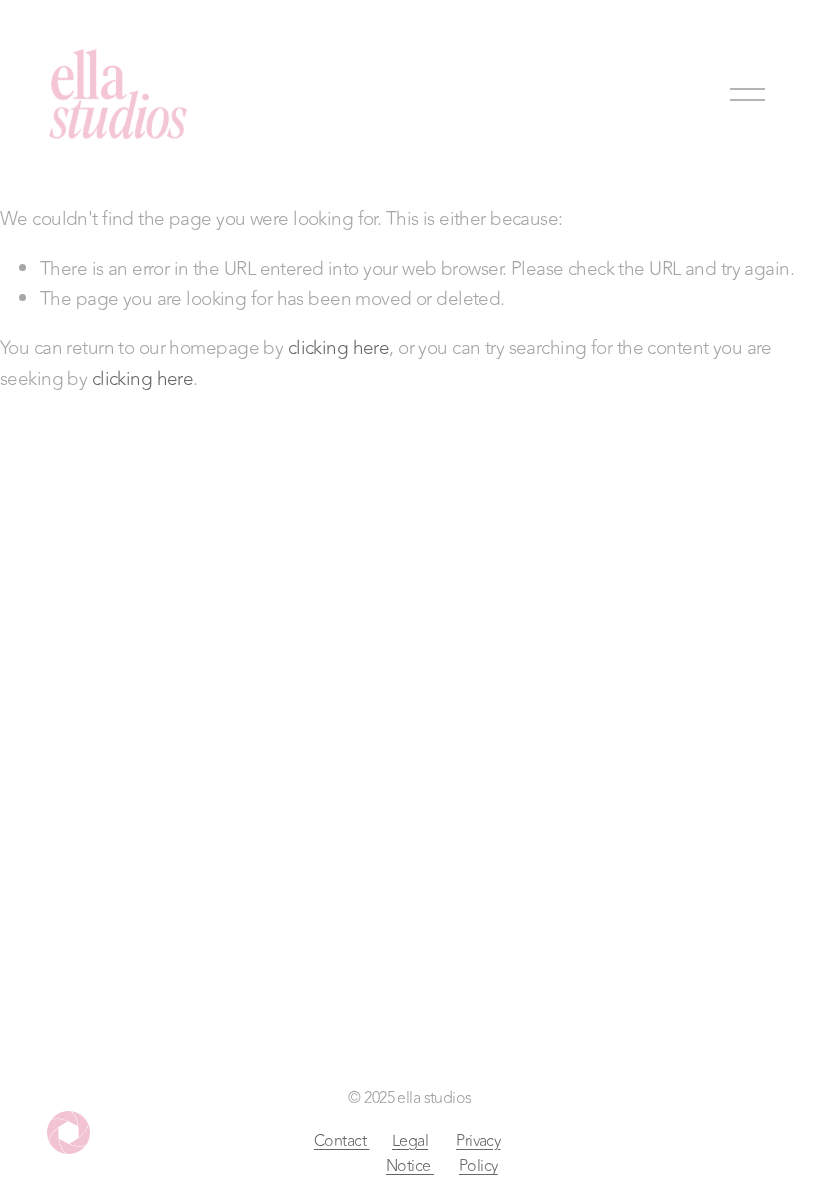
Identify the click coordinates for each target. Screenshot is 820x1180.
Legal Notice (410, 1154)
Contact (341, 1141)
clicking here (339, 348)
